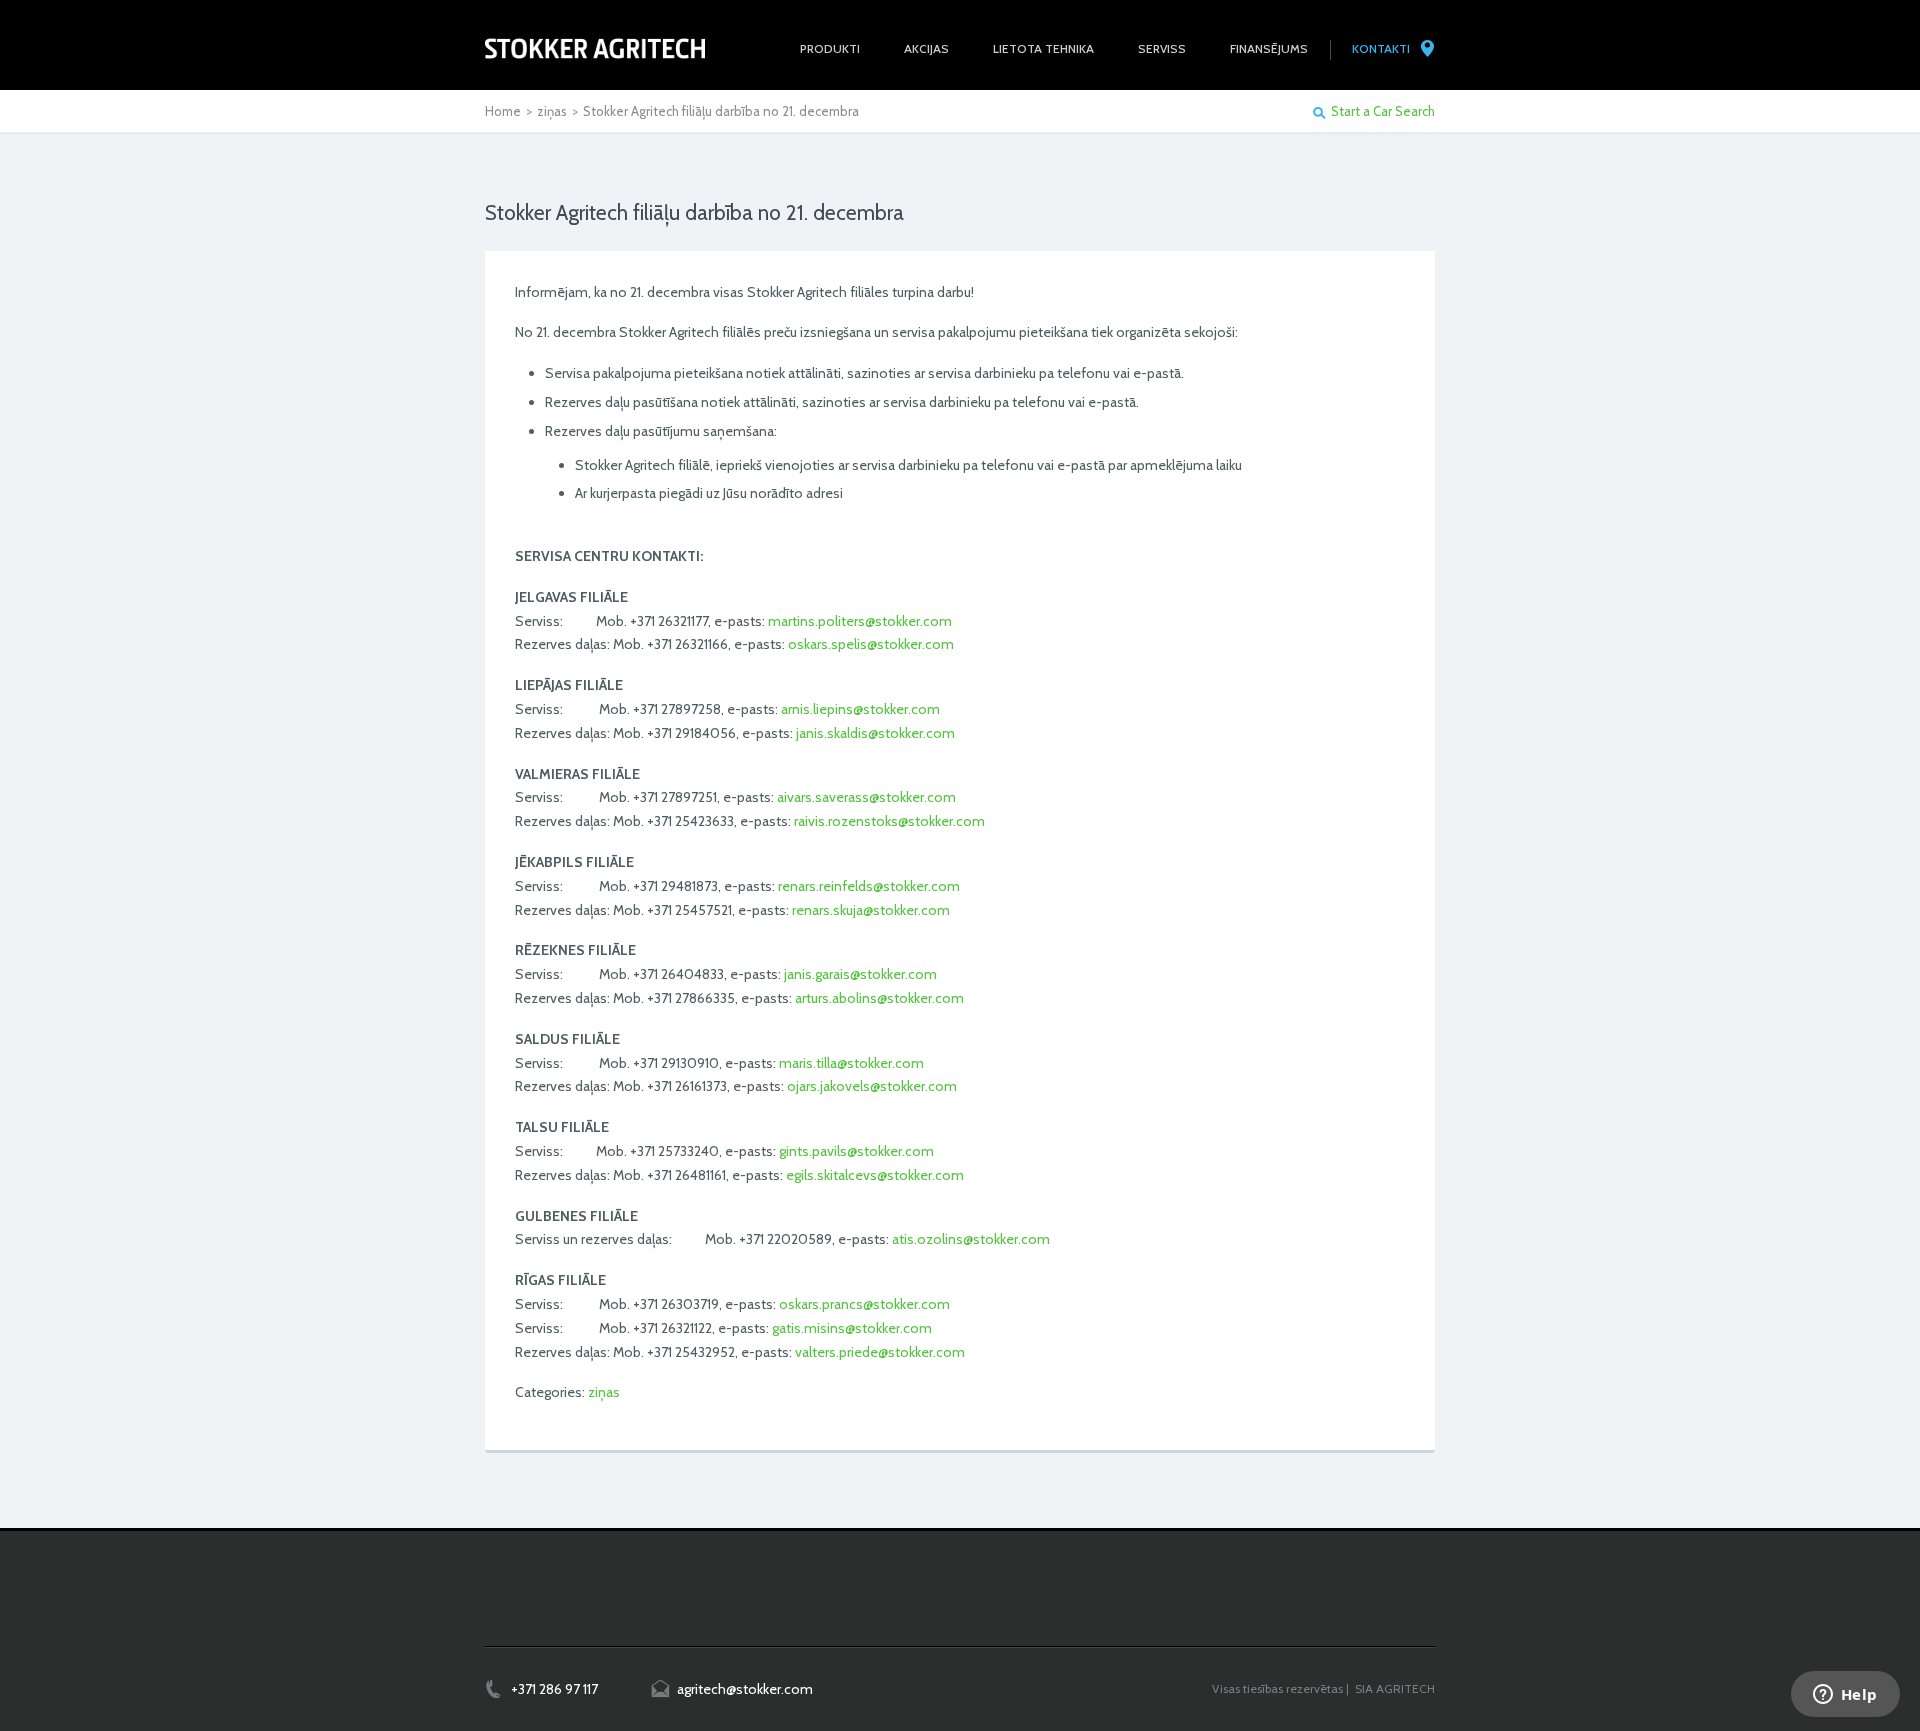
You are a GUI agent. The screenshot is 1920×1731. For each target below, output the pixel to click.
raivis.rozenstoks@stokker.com (889, 821)
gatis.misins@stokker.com (852, 1328)
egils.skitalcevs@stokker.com (875, 1175)
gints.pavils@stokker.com (856, 1151)
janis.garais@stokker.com (860, 974)
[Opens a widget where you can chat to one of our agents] (1845, 1696)
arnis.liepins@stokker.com (860, 709)
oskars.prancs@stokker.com (864, 1304)
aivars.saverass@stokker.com (866, 797)
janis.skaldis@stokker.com (875, 733)
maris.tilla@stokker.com (851, 1063)
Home (503, 111)
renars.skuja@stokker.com (871, 910)
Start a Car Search (1383, 111)
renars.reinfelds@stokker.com (869, 886)
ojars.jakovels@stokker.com (872, 1086)
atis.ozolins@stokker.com (971, 1239)
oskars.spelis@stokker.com (871, 644)
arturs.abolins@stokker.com (879, 998)
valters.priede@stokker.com (880, 1352)
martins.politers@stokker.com (860, 621)
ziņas (552, 111)
